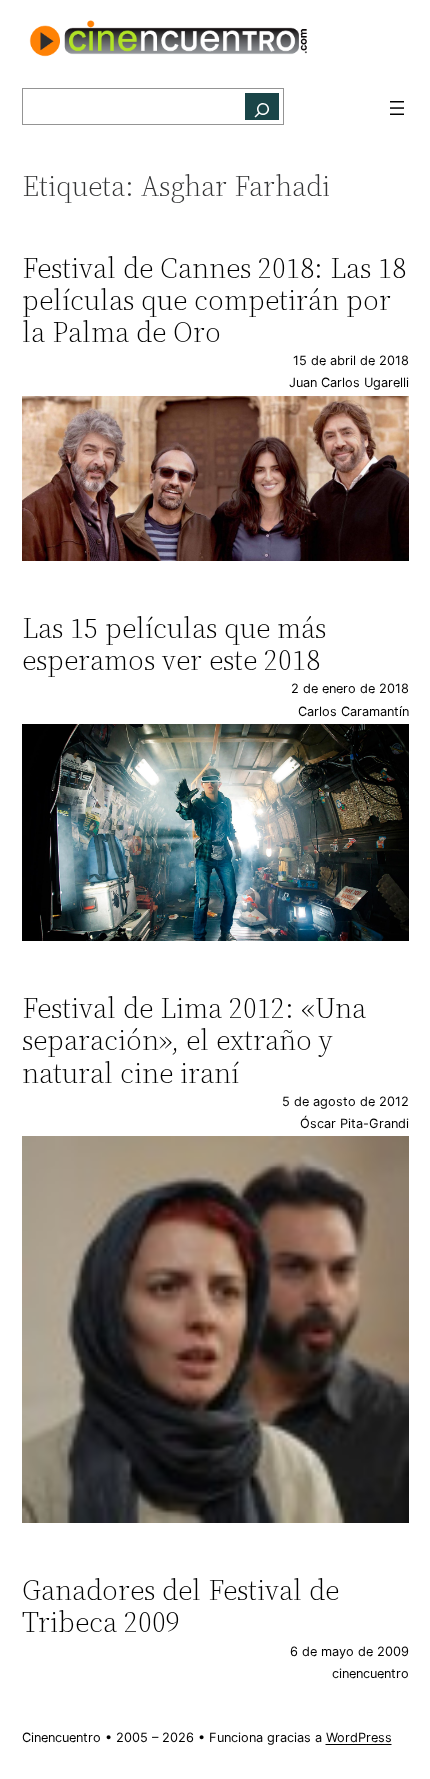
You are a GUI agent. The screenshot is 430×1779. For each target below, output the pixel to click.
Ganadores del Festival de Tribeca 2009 (180, 1606)
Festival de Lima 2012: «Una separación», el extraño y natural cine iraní (194, 1040)
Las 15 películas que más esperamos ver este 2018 (174, 644)
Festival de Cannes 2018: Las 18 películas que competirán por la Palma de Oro (214, 300)
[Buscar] (262, 106)
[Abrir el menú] (397, 108)
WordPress (359, 1737)
